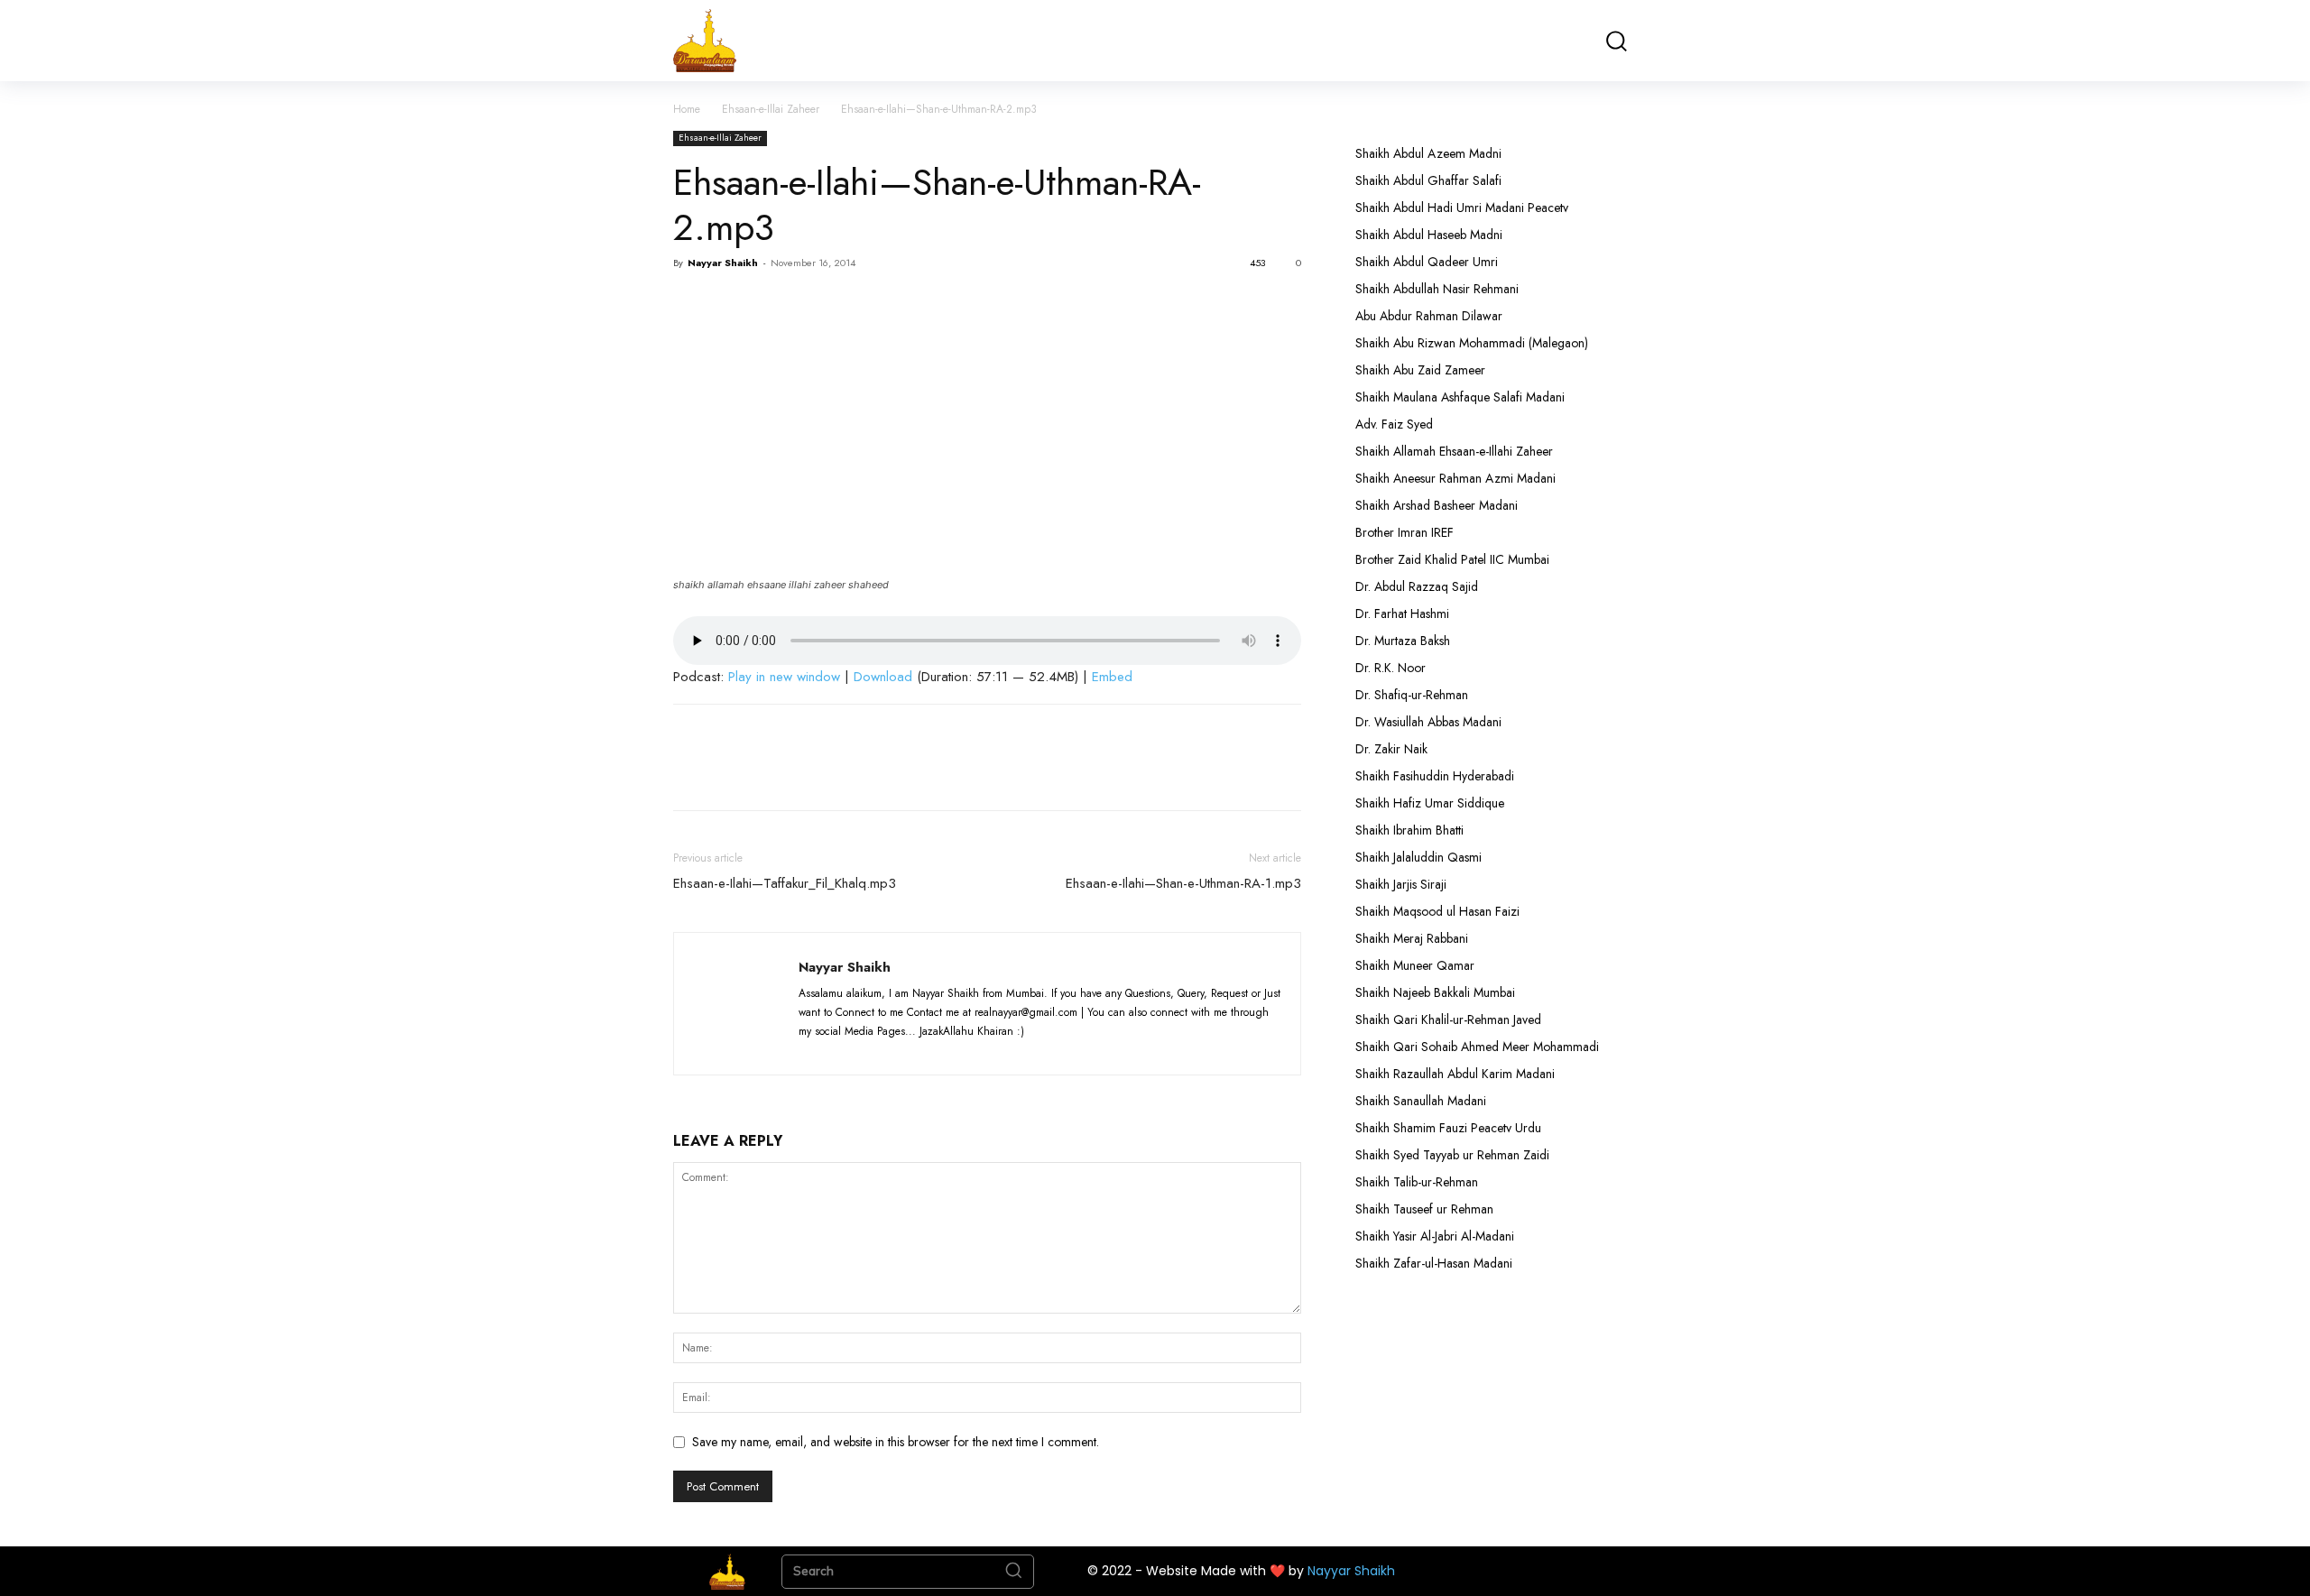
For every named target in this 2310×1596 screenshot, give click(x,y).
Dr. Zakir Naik (1391, 749)
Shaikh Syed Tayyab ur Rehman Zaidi (1452, 1155)
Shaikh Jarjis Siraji (1401, 884)
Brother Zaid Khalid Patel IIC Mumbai (1452, 559)
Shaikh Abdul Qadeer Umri (1427, 262)
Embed (1112, 677)
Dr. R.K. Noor (1391, 668)
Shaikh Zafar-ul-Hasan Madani (1434, 1263)
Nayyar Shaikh (723, 263)
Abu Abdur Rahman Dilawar (1429, 316)
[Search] (1013, 1572)
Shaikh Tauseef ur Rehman (1424, 1209)
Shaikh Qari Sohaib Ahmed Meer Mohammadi (1477, 1047)
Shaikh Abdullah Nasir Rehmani (1437, 289)
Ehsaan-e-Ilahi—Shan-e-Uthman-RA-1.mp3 (1183, 884)
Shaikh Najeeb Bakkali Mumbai (1437, 992)
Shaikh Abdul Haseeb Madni (1429, 235)
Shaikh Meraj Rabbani (1412, 938)
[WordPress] (915, 1050)
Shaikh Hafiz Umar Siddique (1430, 803)
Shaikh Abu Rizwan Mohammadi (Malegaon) (1472, 343)
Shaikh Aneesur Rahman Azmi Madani (1455, 478)
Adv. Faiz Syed (1394, 424)
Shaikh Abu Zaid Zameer (1420, 370)
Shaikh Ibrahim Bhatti (1409, 830)
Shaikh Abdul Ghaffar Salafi (1428, 180)
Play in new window (784, 677)
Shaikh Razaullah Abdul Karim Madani (1455, 1074)
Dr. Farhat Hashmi (1402, 613)
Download (883, 677)
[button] (1616, 41)
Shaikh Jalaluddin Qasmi (1418, 857)
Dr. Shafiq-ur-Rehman (1412, 695)
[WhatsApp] (816, 304)
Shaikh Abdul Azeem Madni (1428, 153)
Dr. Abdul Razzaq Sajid (1417, 586)
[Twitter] (733, 304)
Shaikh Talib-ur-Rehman (1417, 1182)
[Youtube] (947, 1050)
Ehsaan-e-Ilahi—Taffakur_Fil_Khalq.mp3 (785, 884)
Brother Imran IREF (1404, 532)
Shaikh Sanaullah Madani (1421, 1101)
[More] (858, 304)
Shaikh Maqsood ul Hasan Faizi (1437, 911)
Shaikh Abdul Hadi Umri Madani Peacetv (1462, 208)
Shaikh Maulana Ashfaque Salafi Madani (1460, 397)
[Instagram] (849, 1050)
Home (687, 109)
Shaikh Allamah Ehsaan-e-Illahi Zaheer (1454, 451)
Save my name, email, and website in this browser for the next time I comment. (896, 1442)
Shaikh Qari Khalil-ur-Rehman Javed (1448, 1019)
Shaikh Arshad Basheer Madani (1437, 505)
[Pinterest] (774, 304)
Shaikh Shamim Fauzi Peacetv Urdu (1448, 1128)
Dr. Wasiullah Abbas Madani (1428, 722)
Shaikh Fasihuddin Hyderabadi (1435, 776)
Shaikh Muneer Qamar (1415, 965)
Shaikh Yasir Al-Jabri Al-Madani (1435, 1236)
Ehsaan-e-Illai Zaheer (771, 109)
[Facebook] (691, 304)
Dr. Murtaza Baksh (1403, 641)
